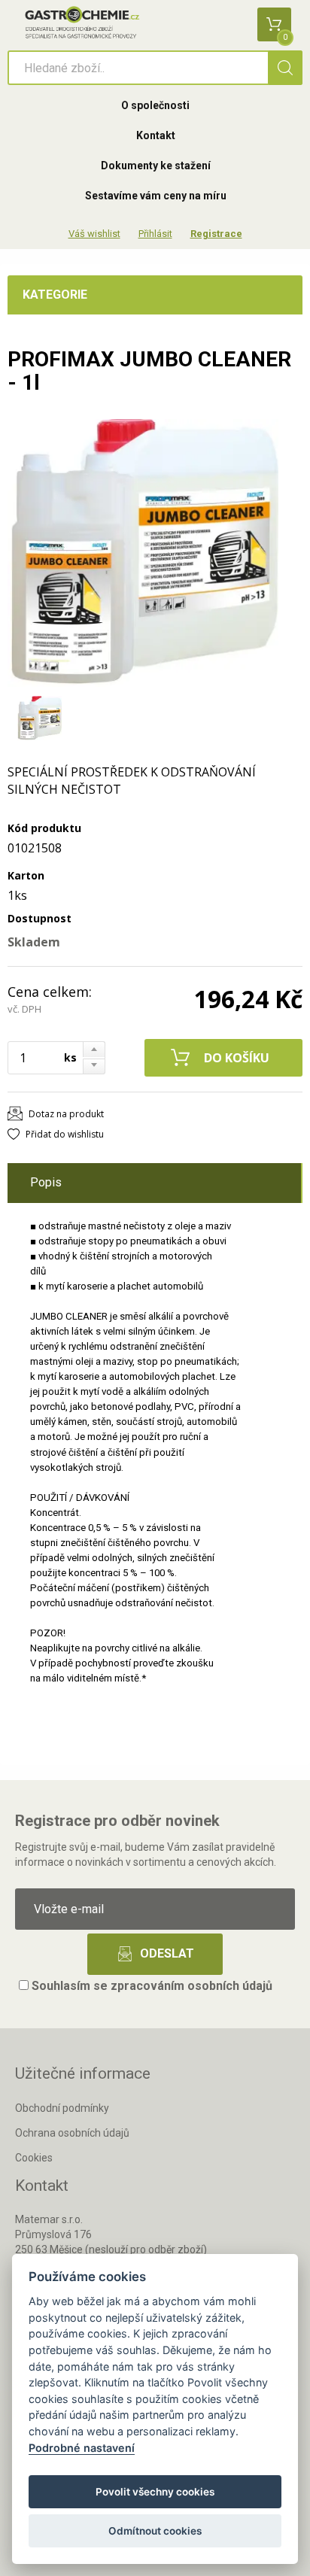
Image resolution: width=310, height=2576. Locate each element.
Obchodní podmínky (62, 2108)
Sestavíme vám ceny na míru (156, 196)
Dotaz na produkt (66, 1114)
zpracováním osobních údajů (191, 1986)
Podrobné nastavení (82, 2448)
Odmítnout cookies (155, 2531)
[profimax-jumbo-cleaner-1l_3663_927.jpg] (143, 553)
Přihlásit (155, 234)
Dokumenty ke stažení (156, 166)
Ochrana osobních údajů (72, 2133)
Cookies (34, 2158)
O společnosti (155, 105)
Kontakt (156, 135)
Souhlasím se (150, 1986)
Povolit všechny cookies (155, 2492)
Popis (46, 1182)
